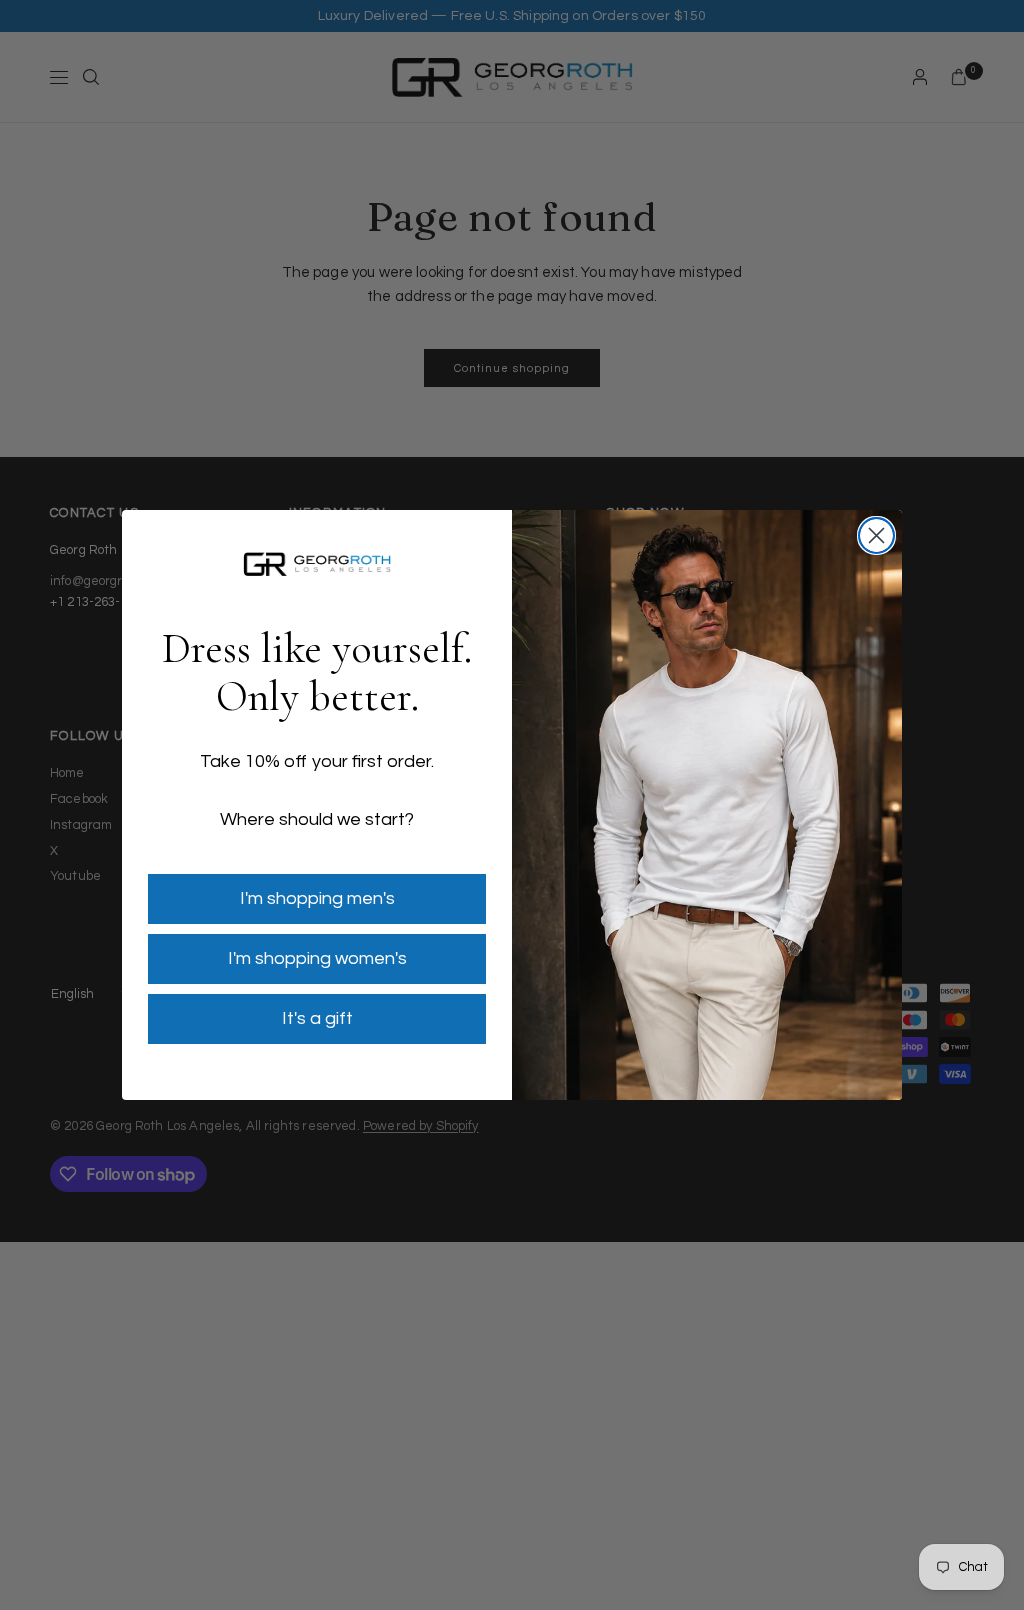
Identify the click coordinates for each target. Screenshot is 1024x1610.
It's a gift (317, 1018)
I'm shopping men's (317, 898)
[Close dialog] (876, 535)
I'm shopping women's (317, 958)
